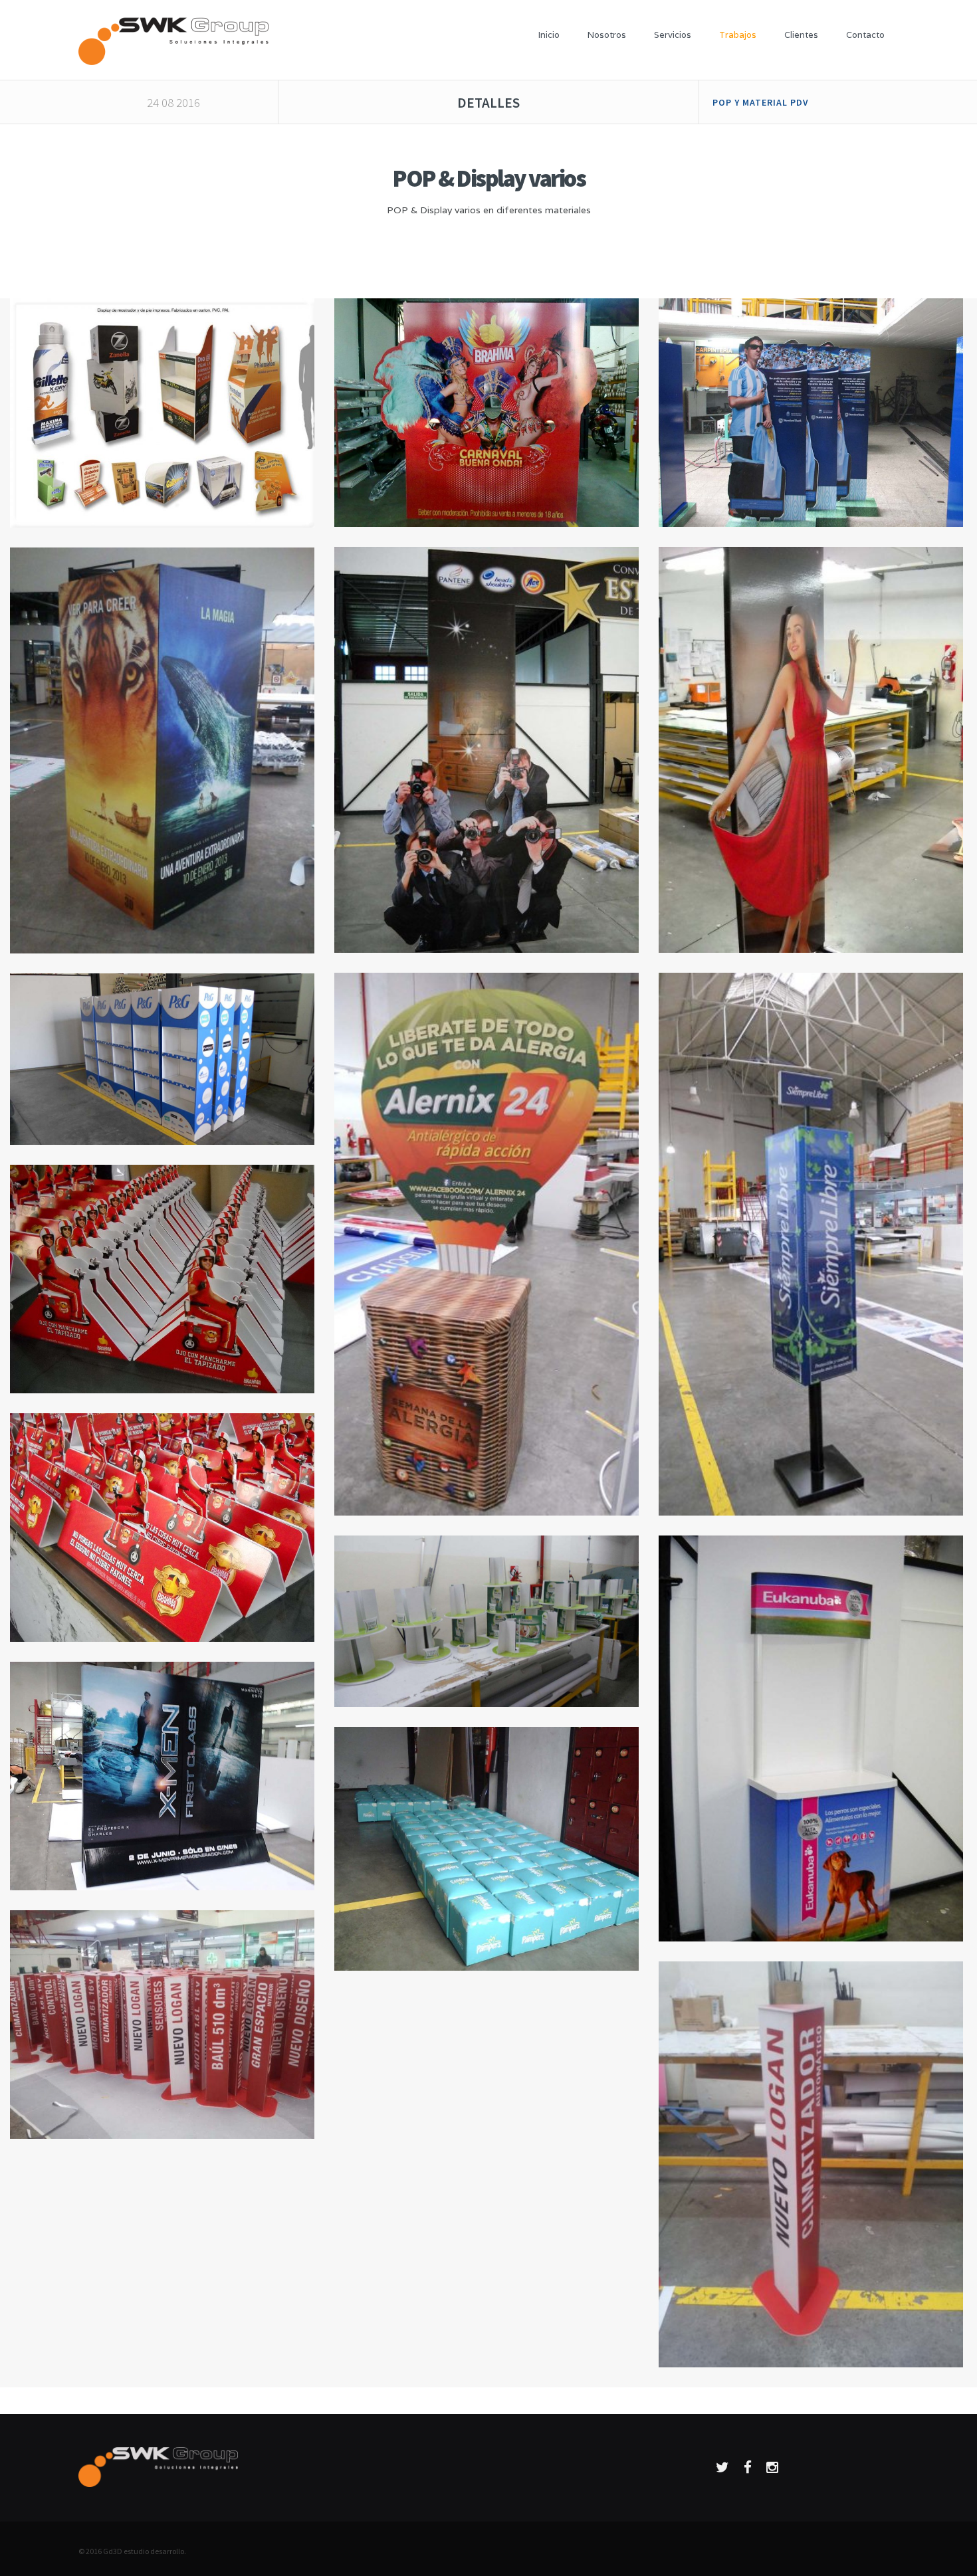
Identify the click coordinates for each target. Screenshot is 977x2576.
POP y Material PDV (761, 102)
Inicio (549, 35)
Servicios (673, 35)
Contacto (865, 35)
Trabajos (738, 35)
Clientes (801, 35)
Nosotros (607, 35)
